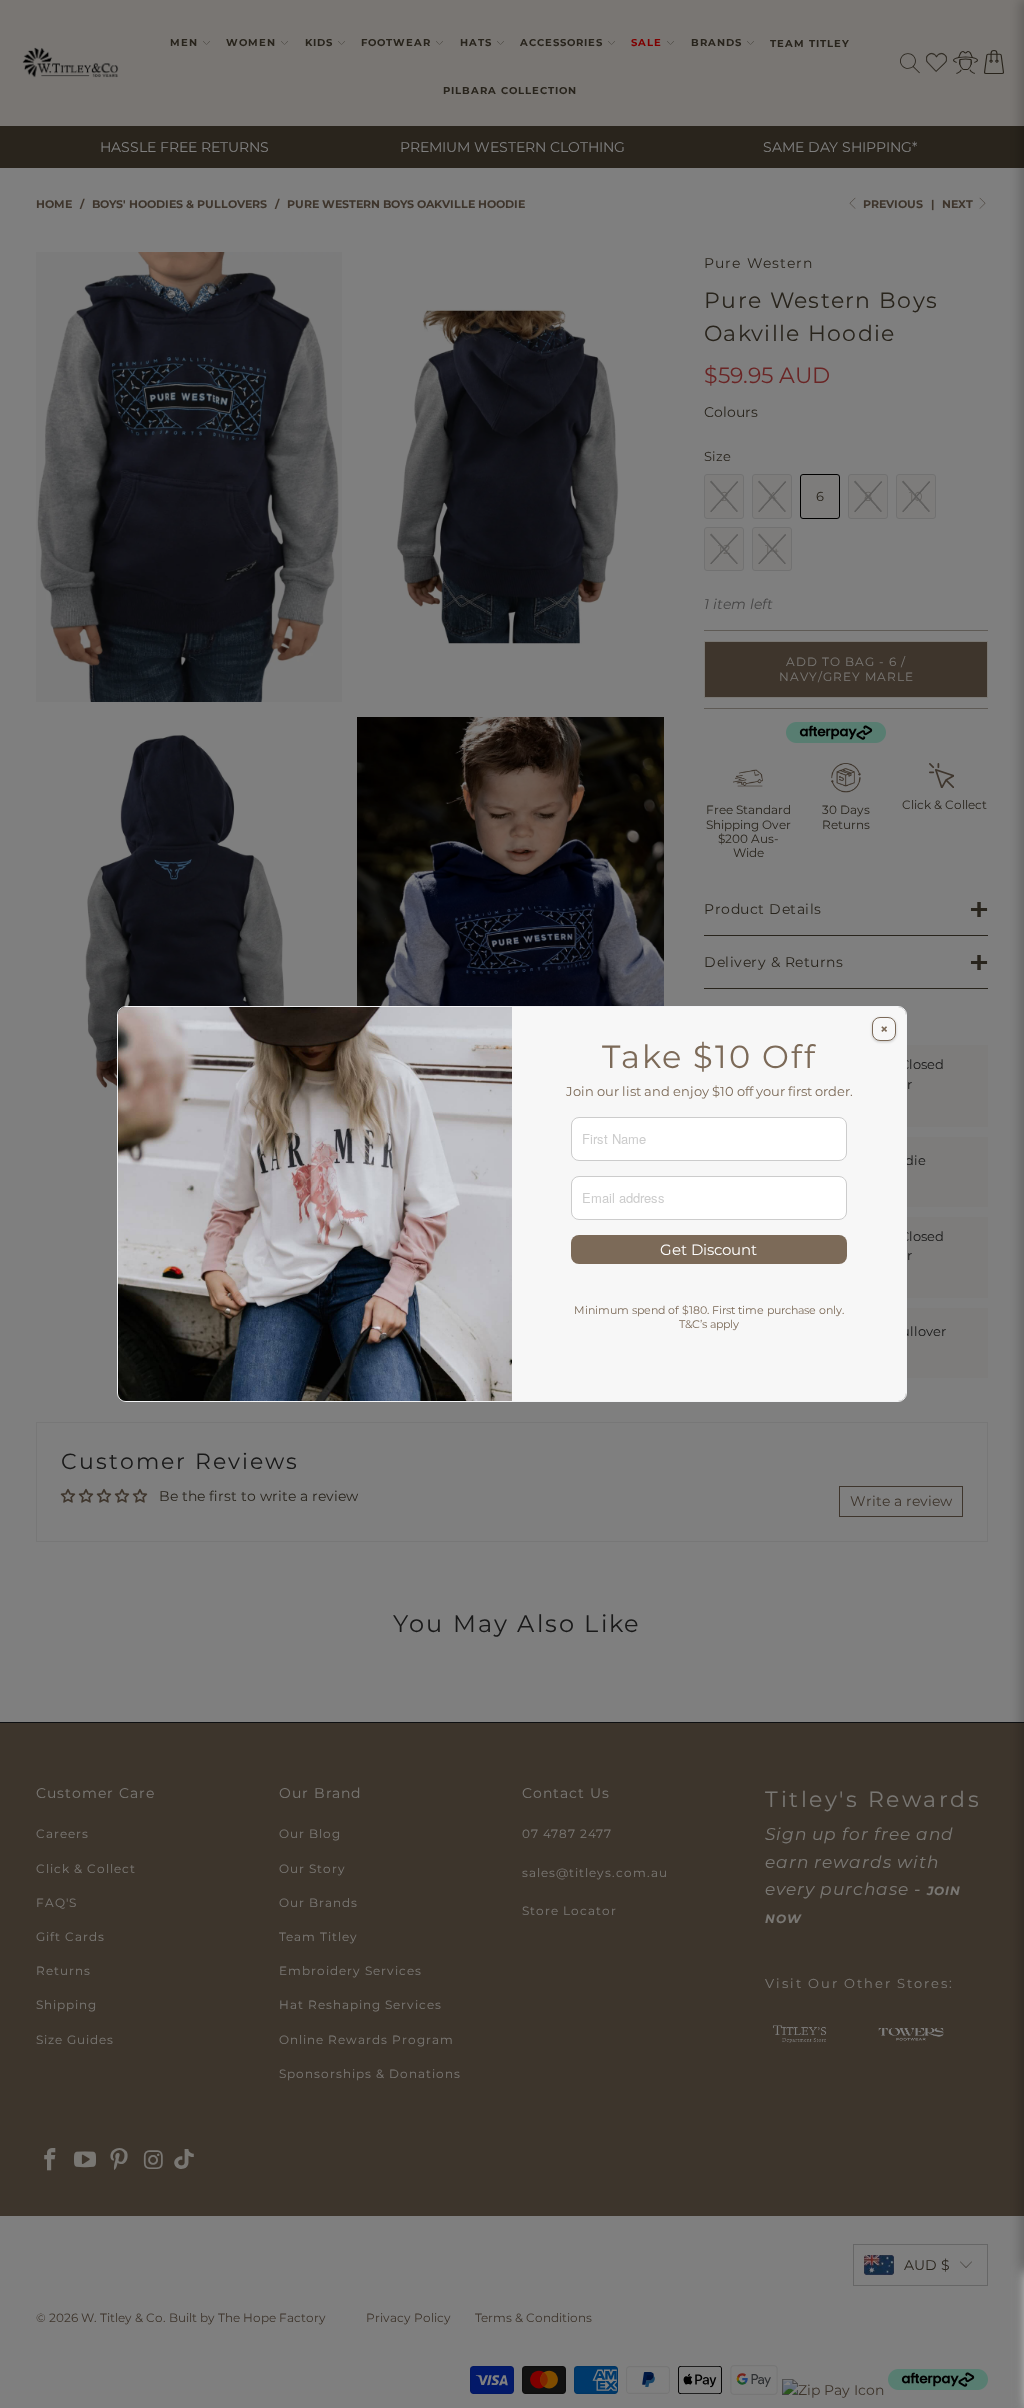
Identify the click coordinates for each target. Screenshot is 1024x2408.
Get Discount (708, 1249)
